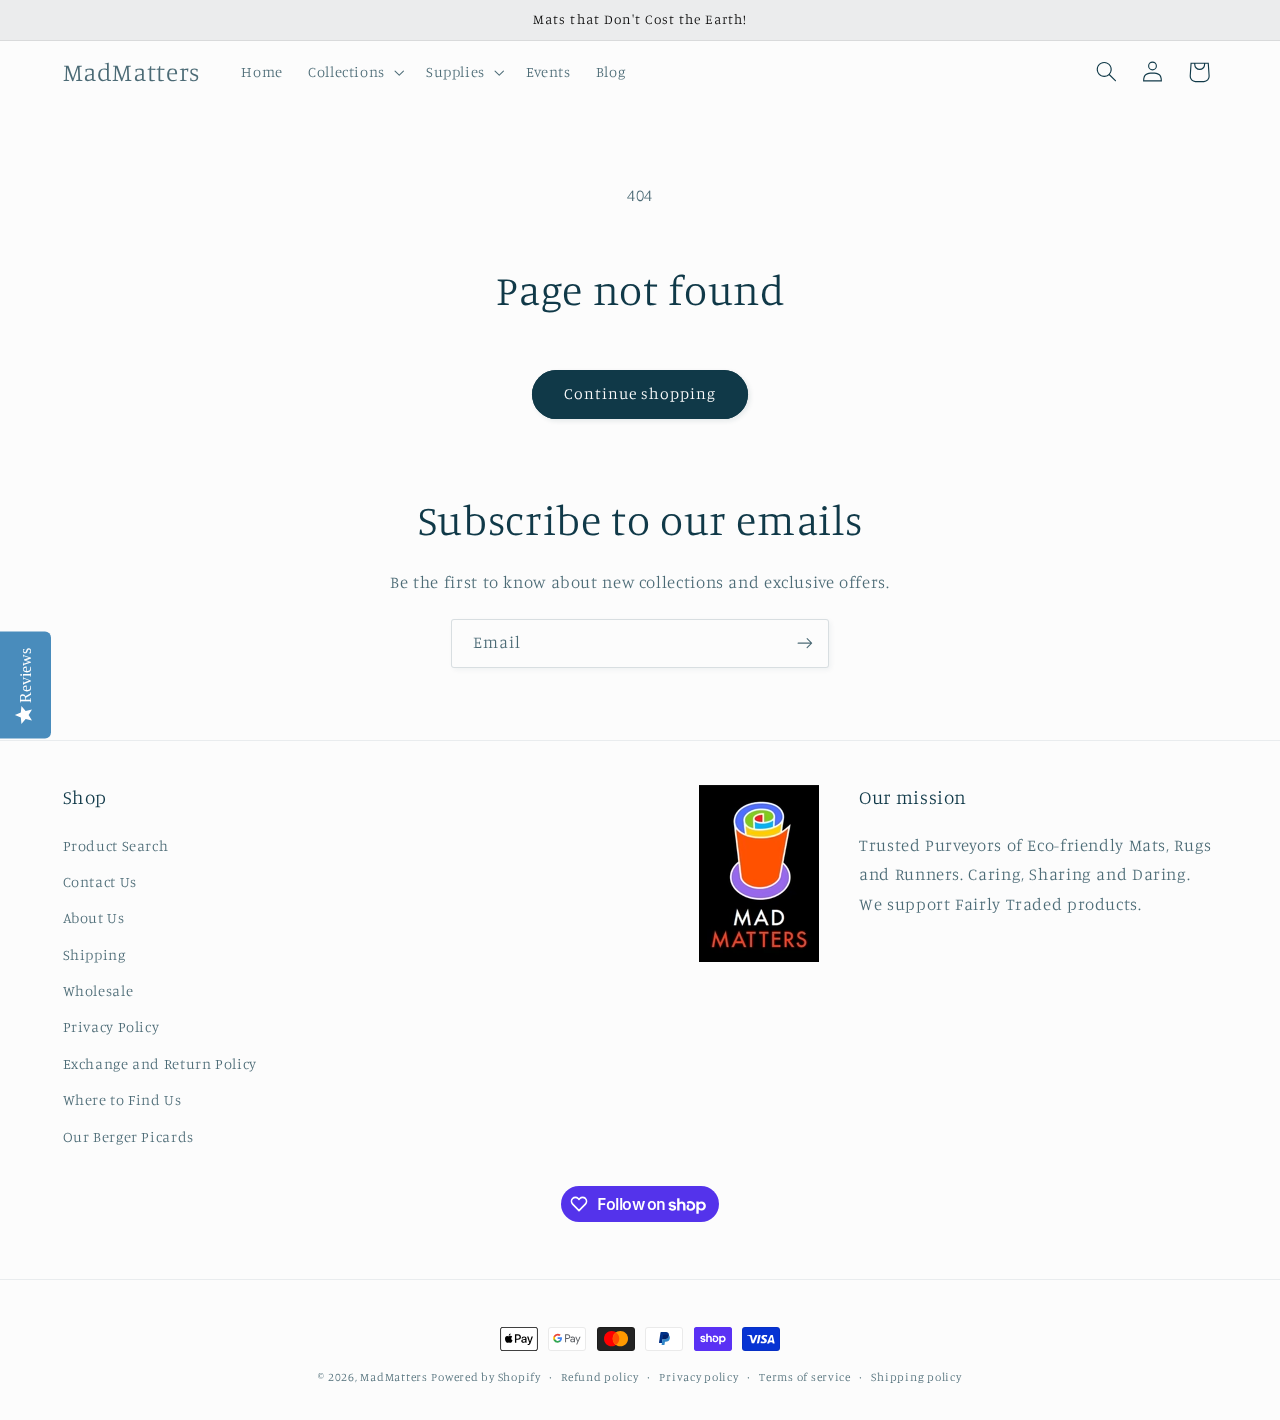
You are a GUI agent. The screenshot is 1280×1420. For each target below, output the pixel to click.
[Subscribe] (805, 643)
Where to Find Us (122, 1099)
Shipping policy (916, 1377)
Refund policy (600, 1377)
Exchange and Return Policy (160, 1063)
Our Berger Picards (128, 1136)
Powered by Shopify (485, 1377)
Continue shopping (640, 393)
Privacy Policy (111, 1027)
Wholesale (98, 990)
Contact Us (100, 881)
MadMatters (393, 1377)
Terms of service (805, 1377)
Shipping (94, 954)
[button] (354, 72)
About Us (94, 917)
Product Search (116, 845)
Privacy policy (698, 1377)
